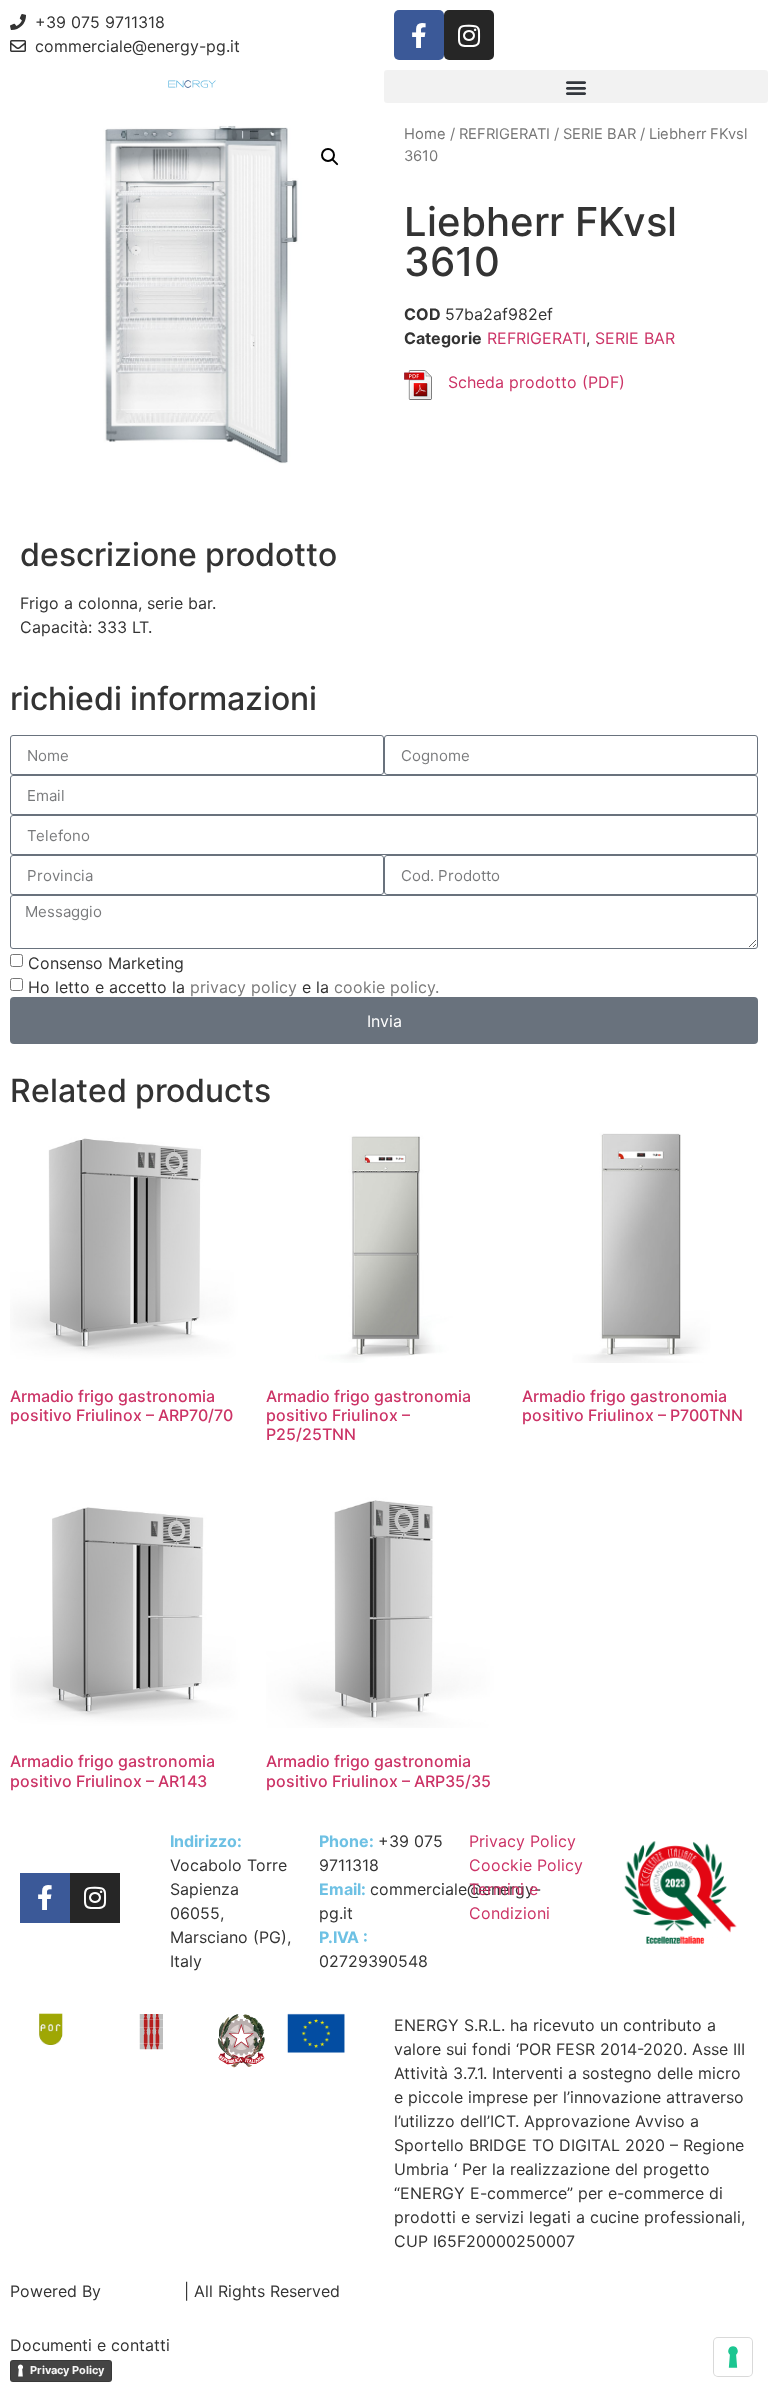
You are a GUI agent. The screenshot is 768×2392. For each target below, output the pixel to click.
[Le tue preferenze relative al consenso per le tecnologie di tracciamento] (733, 2357)
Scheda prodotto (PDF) (536, 382)
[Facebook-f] (419, 35)
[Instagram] (469, 35)
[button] (576, 86)
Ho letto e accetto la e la (233, 987)
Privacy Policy (67, 2370)
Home (425, 134)
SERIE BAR (599, 134)
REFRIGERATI (504, 134)
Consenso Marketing (106, 963)
